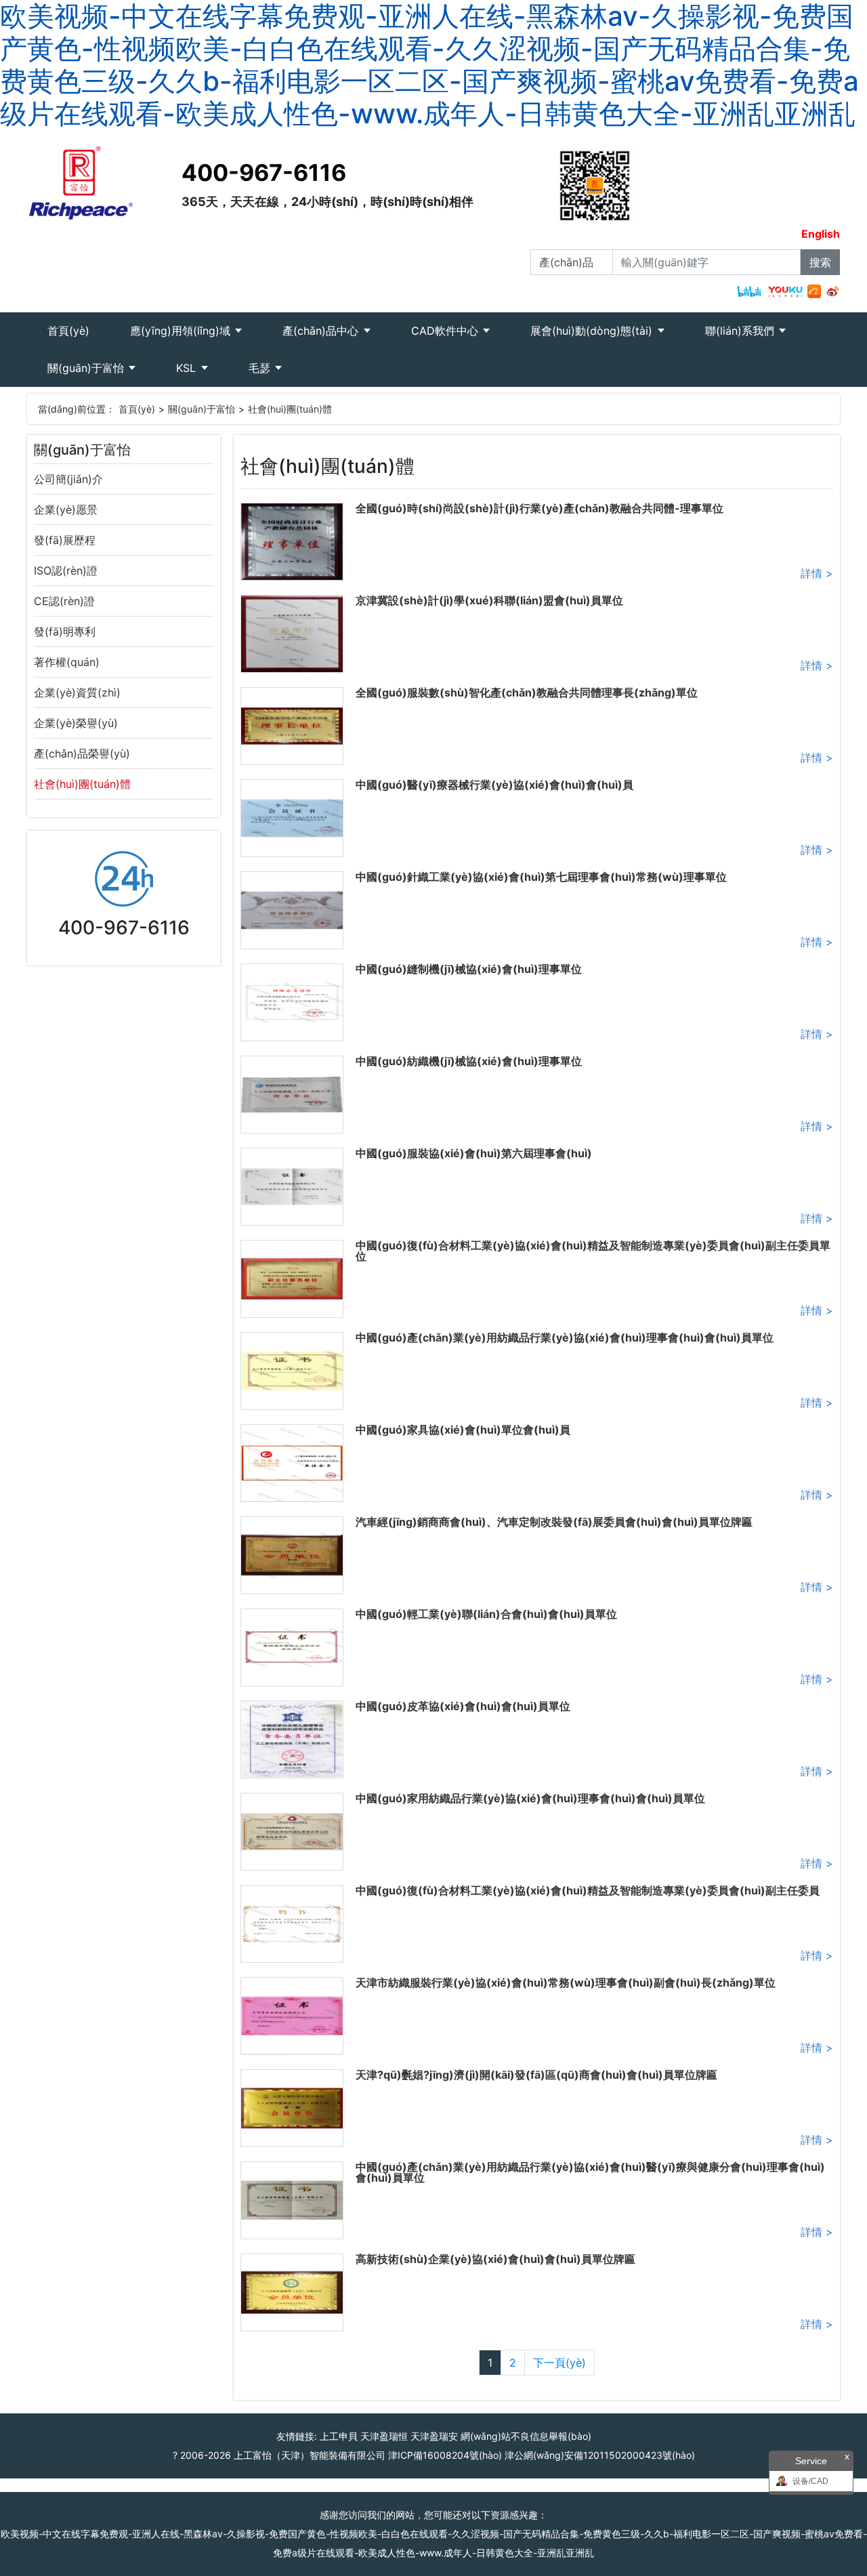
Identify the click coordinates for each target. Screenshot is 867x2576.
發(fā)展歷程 (65, 540)
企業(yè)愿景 (66, 510)
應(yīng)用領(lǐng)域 (182, 331)
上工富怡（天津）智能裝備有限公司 (310, 2455)
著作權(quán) (67, 662)
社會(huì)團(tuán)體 (290, 409)
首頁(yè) (79, 330)
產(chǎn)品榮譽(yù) (82, 753)
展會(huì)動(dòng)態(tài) (593, 331)
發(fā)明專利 (65, 631)
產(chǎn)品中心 (322, 331)
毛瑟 (261, 368)
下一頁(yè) (559, 2363)
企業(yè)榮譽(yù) (76, 723)
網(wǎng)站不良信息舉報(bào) (526, 2436)
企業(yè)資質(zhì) (77, 692)
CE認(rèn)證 (64, 601)
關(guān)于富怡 (87, 368)
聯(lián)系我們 (741, 331)
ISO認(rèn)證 (66, 570)
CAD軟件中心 (446, 331)
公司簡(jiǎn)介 (68, 479)
